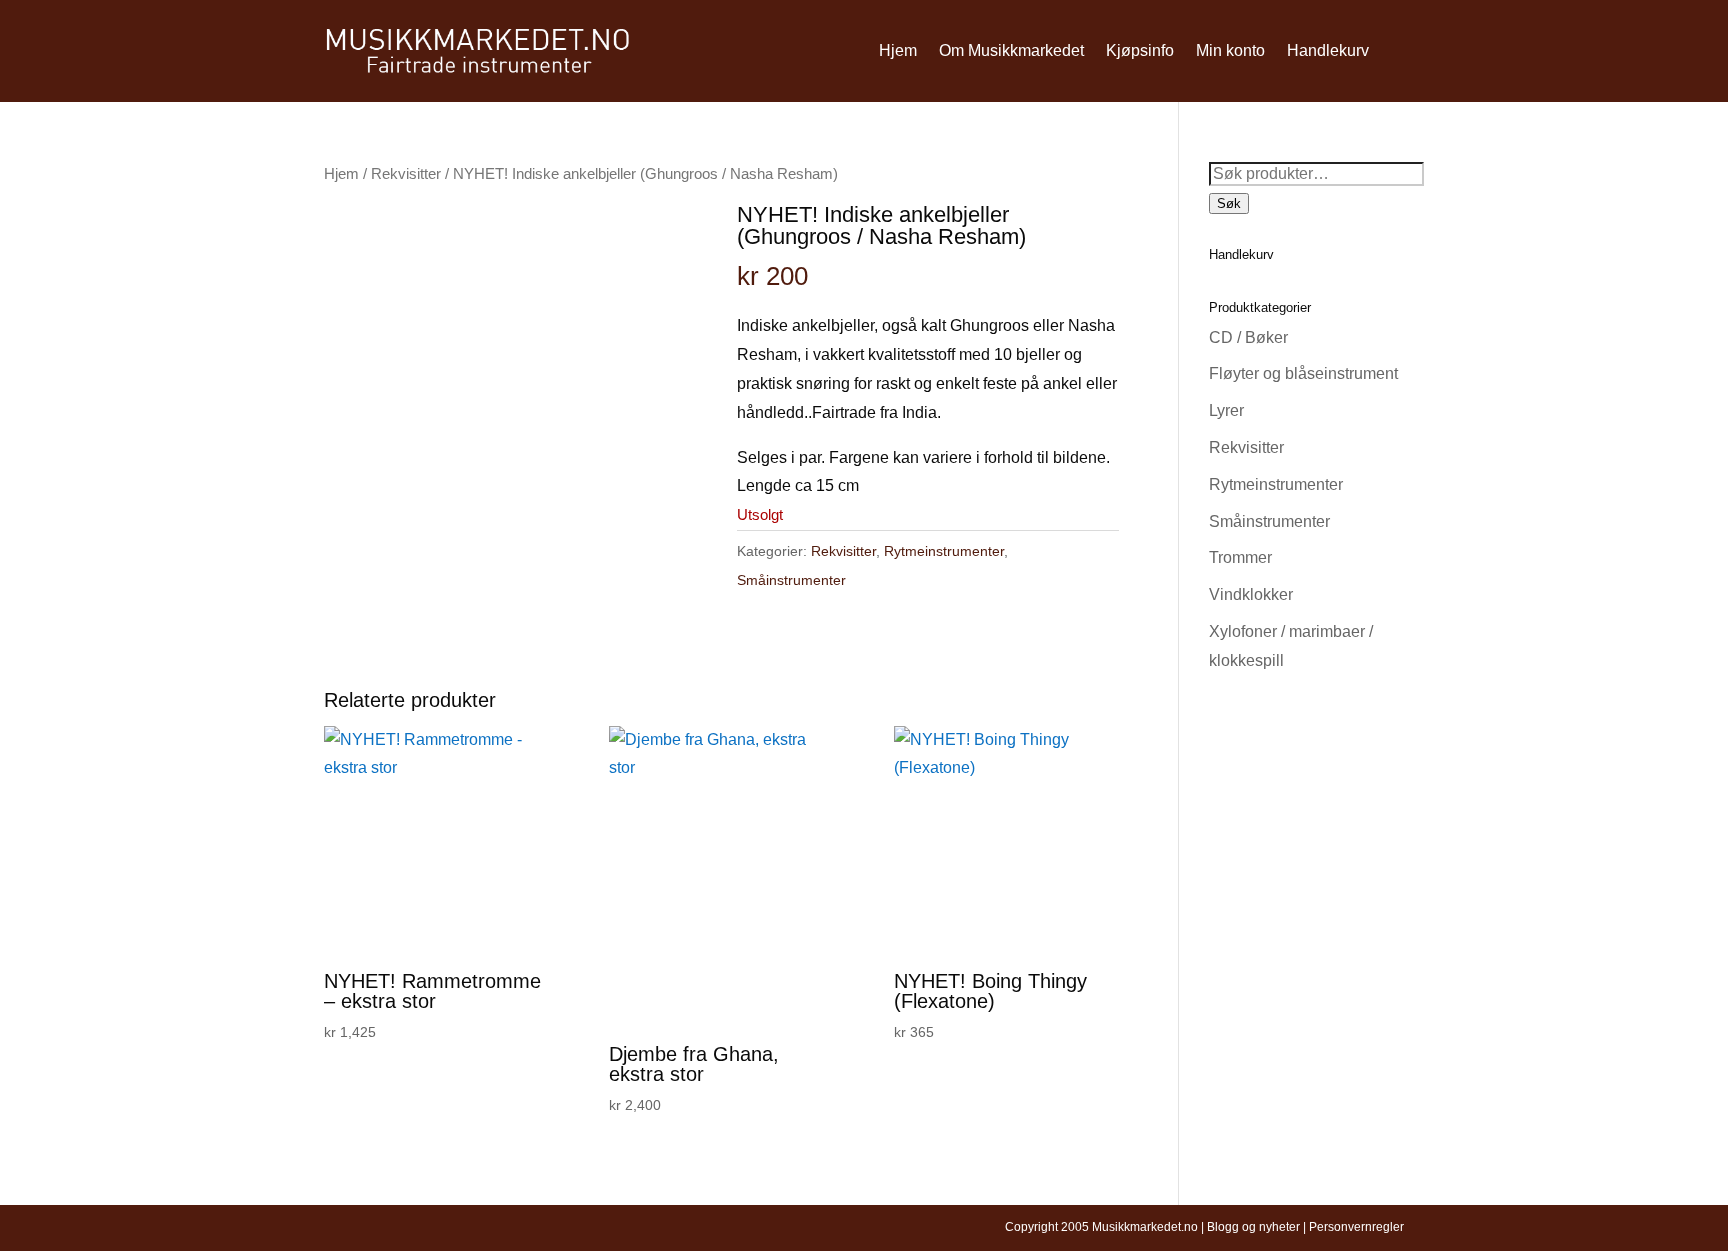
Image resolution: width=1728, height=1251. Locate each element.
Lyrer (1226, 410)
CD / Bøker (1248, 337)
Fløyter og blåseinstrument (1303, 373)
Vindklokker (1251, 594)
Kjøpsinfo (1140, 50)
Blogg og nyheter (1253, 1227)
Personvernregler (1356, 1227)
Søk (1229, 203)
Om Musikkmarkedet (1011, 50)
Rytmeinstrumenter (944, 551)
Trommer (1240, 557)
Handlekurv (1328, 50)
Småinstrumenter (791, 580)
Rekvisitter (406, 174)
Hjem (898, 50)
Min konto (1230, 50)
